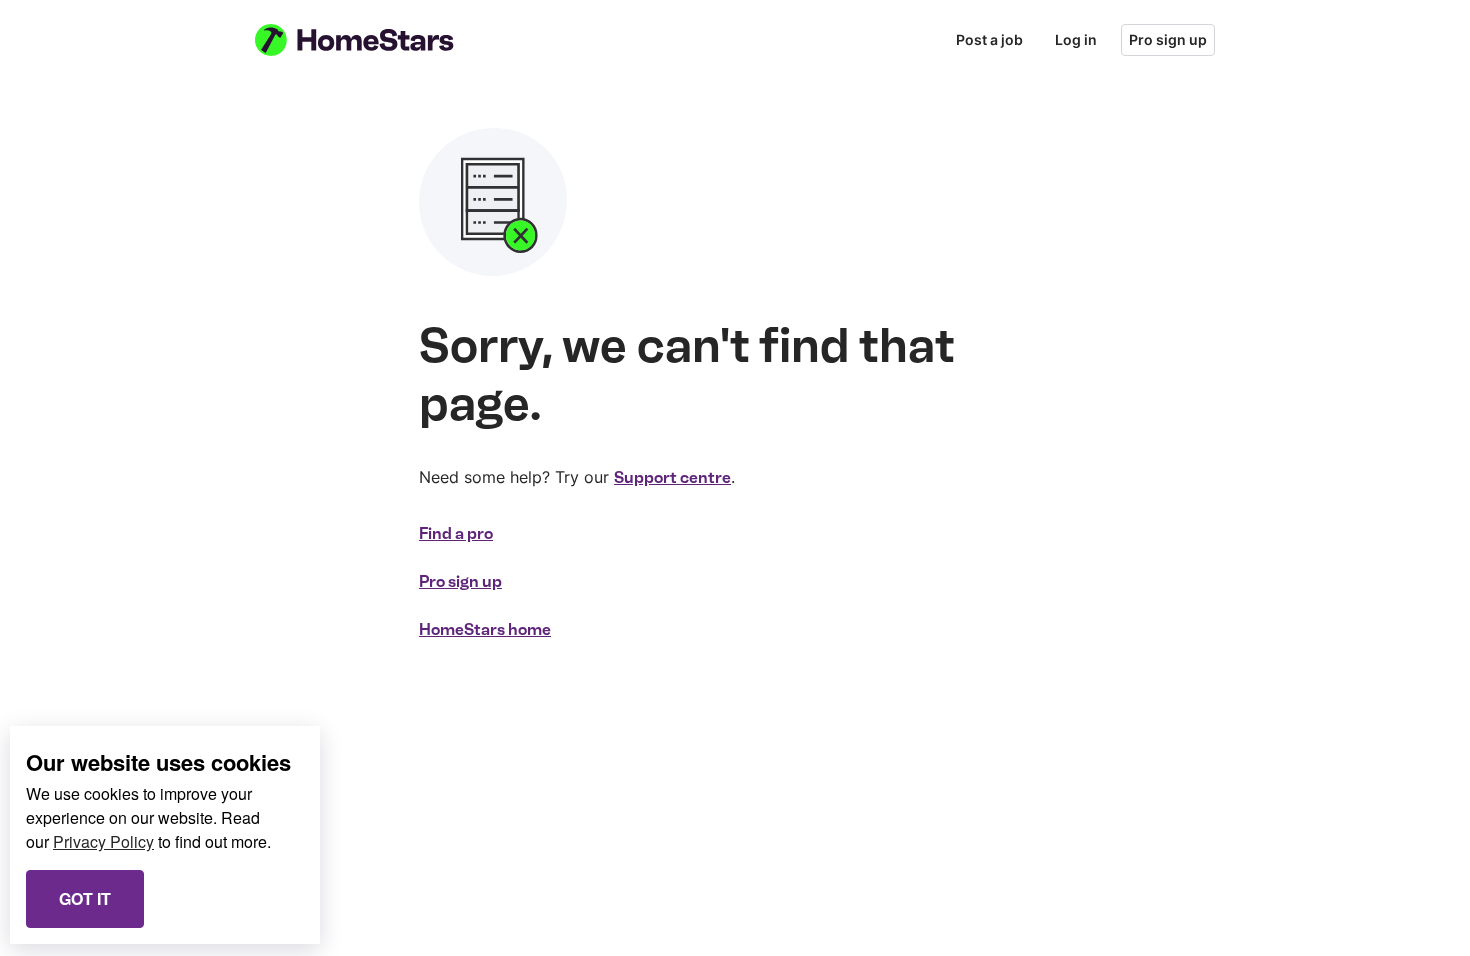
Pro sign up (1168, 39)
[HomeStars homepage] (373, 40)
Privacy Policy (103, 841)
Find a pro (456, 533)
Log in (1076, 39)
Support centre (672, 477)
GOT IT (85, 898)
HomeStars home (485, 629)
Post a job (989, 39)
